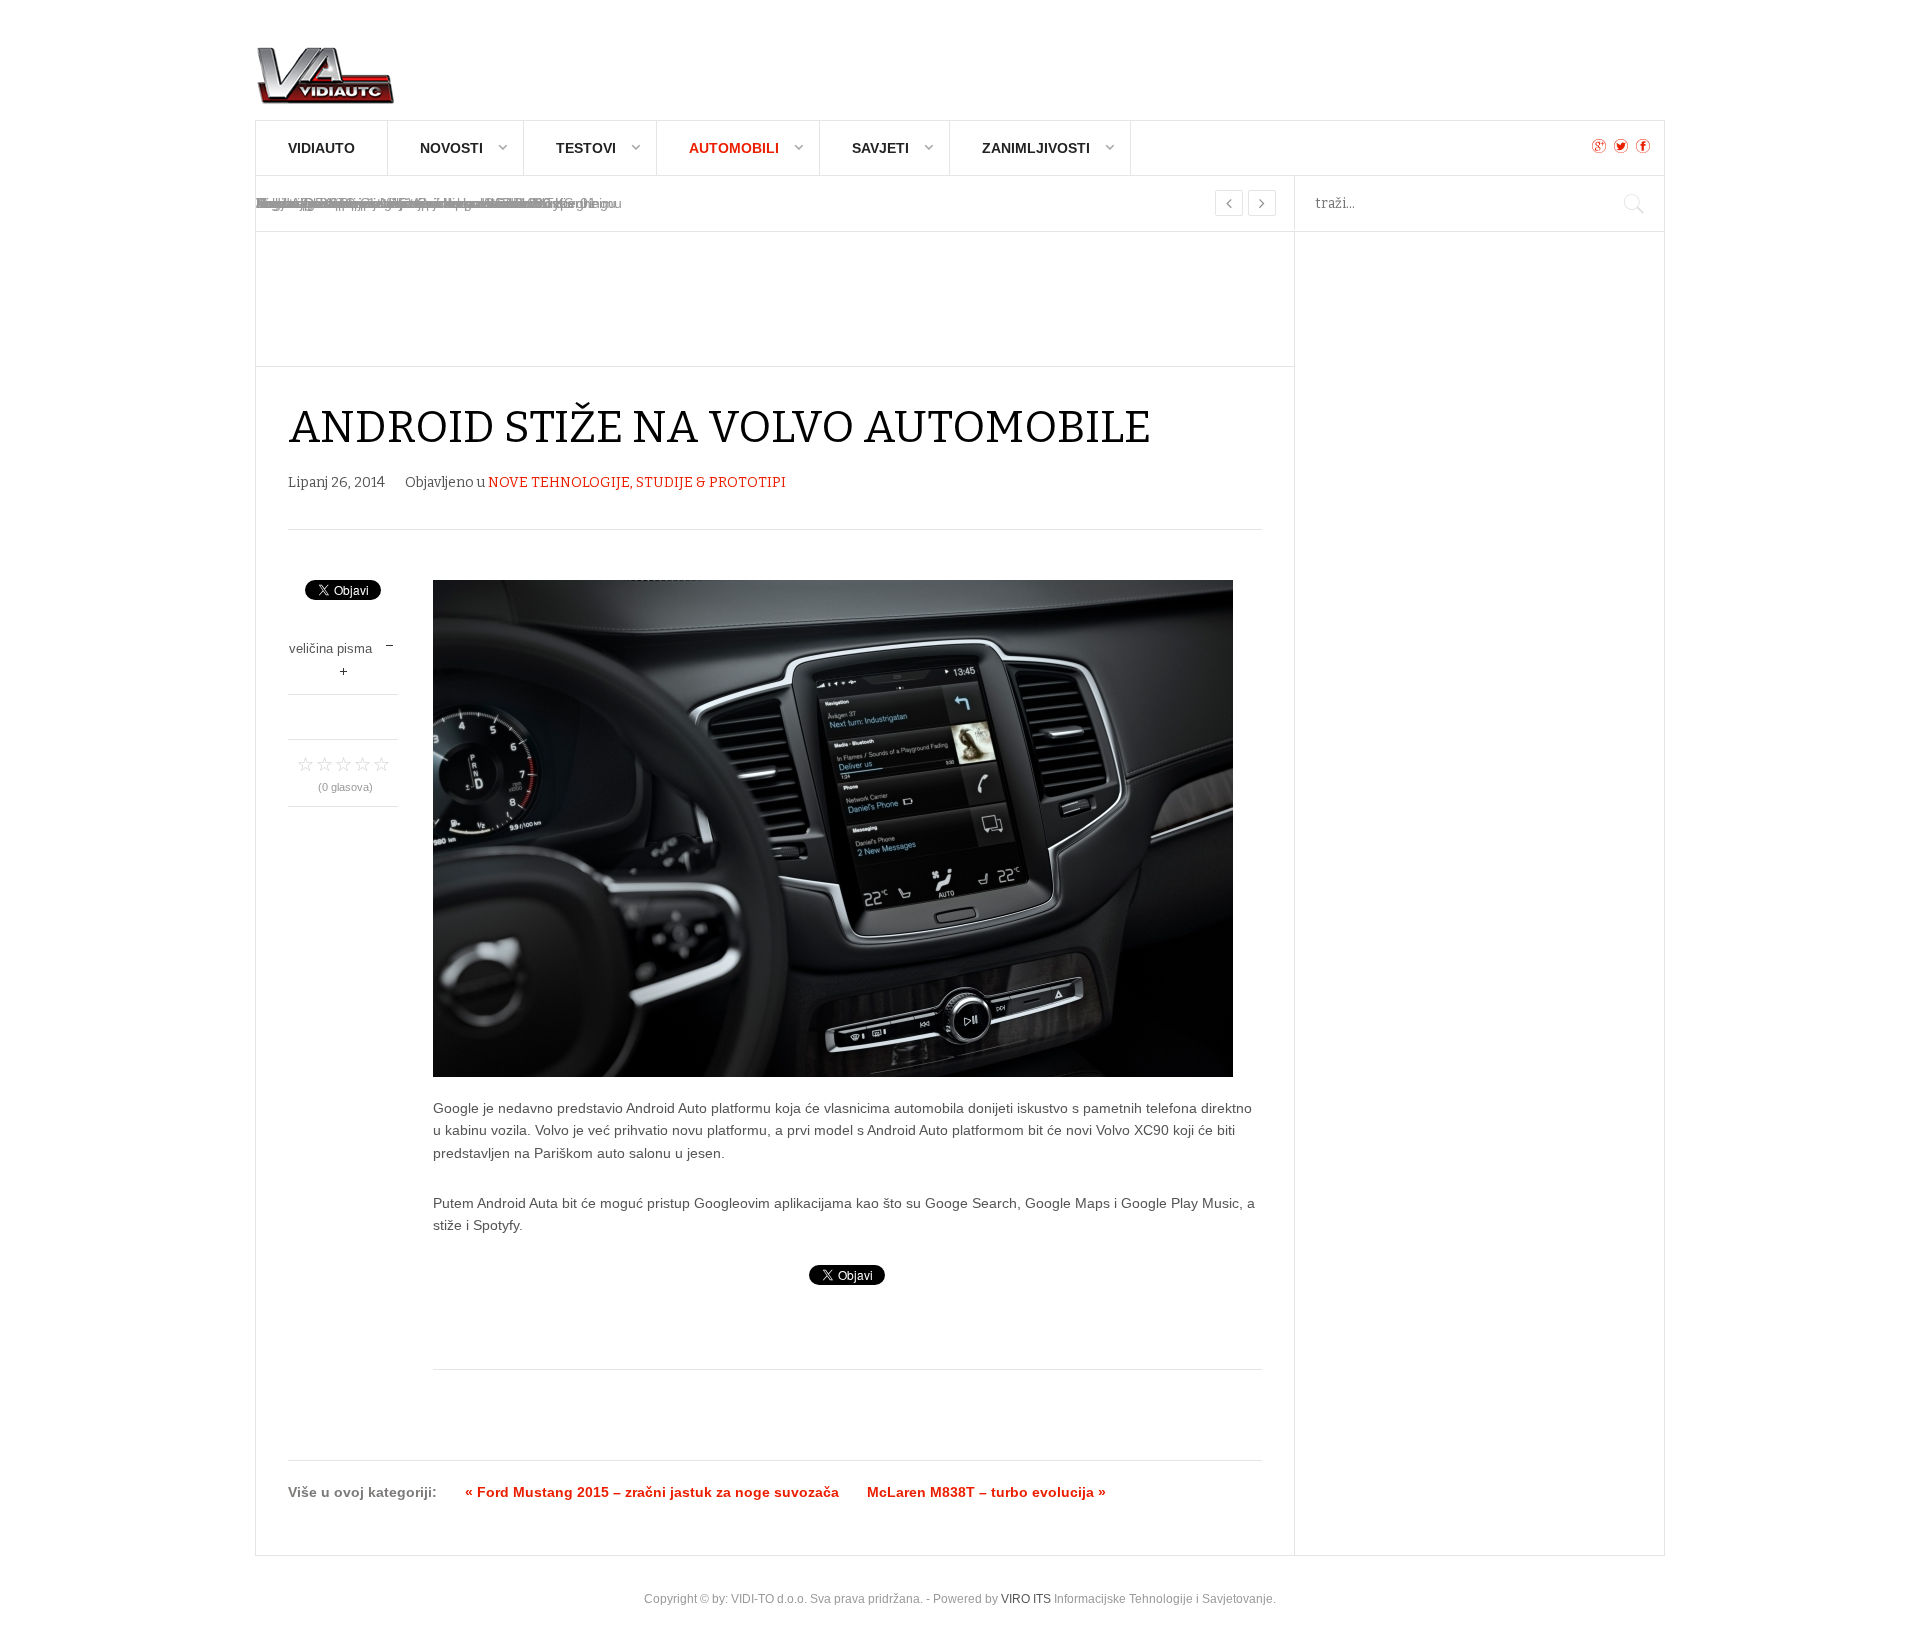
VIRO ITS (1026, 1599)
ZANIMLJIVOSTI (1036, 148)
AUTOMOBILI (734, 148)
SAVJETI (880, 148)
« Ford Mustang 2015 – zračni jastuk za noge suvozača (652, 1492)
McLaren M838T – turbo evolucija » (986, 1492)
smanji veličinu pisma (389, 643)
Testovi (586, 148)
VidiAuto (321, 148)
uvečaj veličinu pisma (343, 669)
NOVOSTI (451, 148)
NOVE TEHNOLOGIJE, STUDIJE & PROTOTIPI (637, 482)
